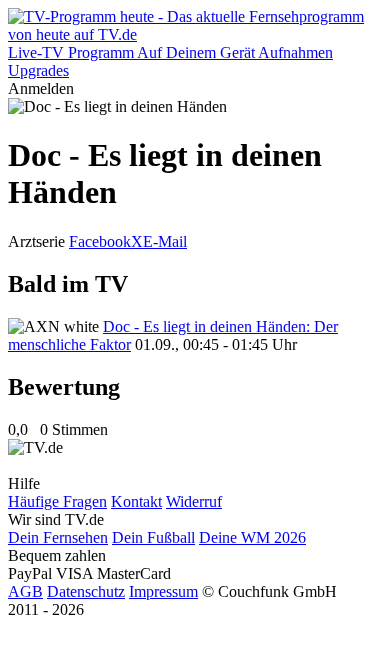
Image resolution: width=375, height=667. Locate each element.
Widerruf (194, 501)
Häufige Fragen (57, 501)
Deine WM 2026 (252, 537)
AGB (25, 591)
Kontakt (136, 501)
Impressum (163, 591)
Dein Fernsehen (58, 537)
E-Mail (165, 241)
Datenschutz (86, 591)
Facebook (100, 241)
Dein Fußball (153, 537)
